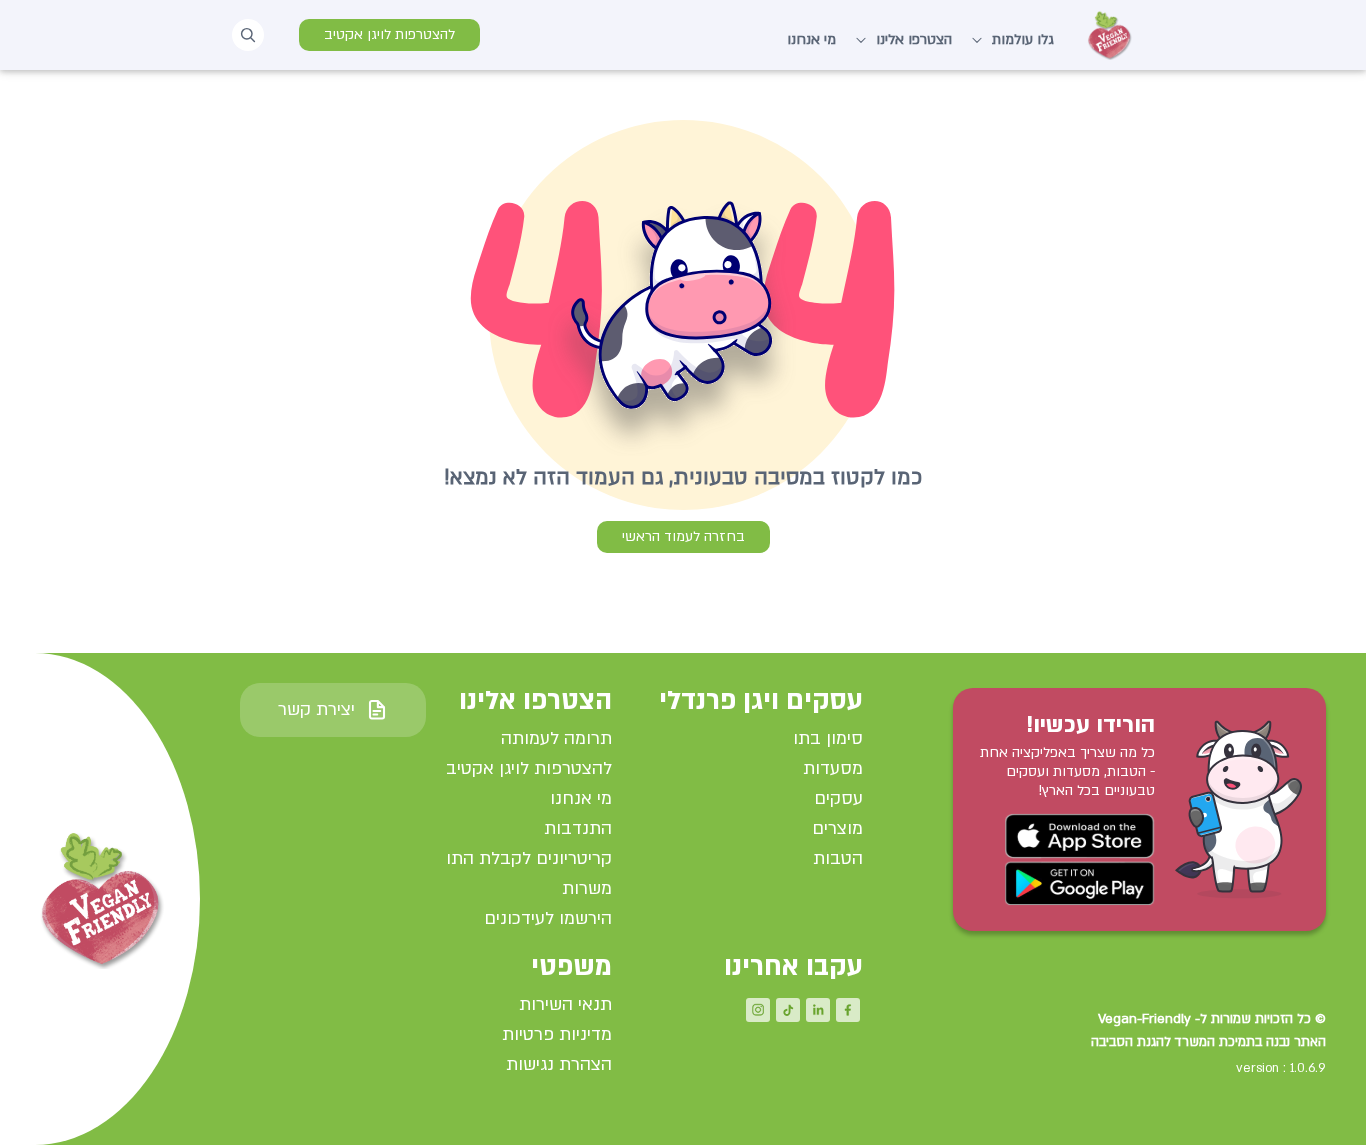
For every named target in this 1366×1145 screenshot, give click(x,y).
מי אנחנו (811, 40)
